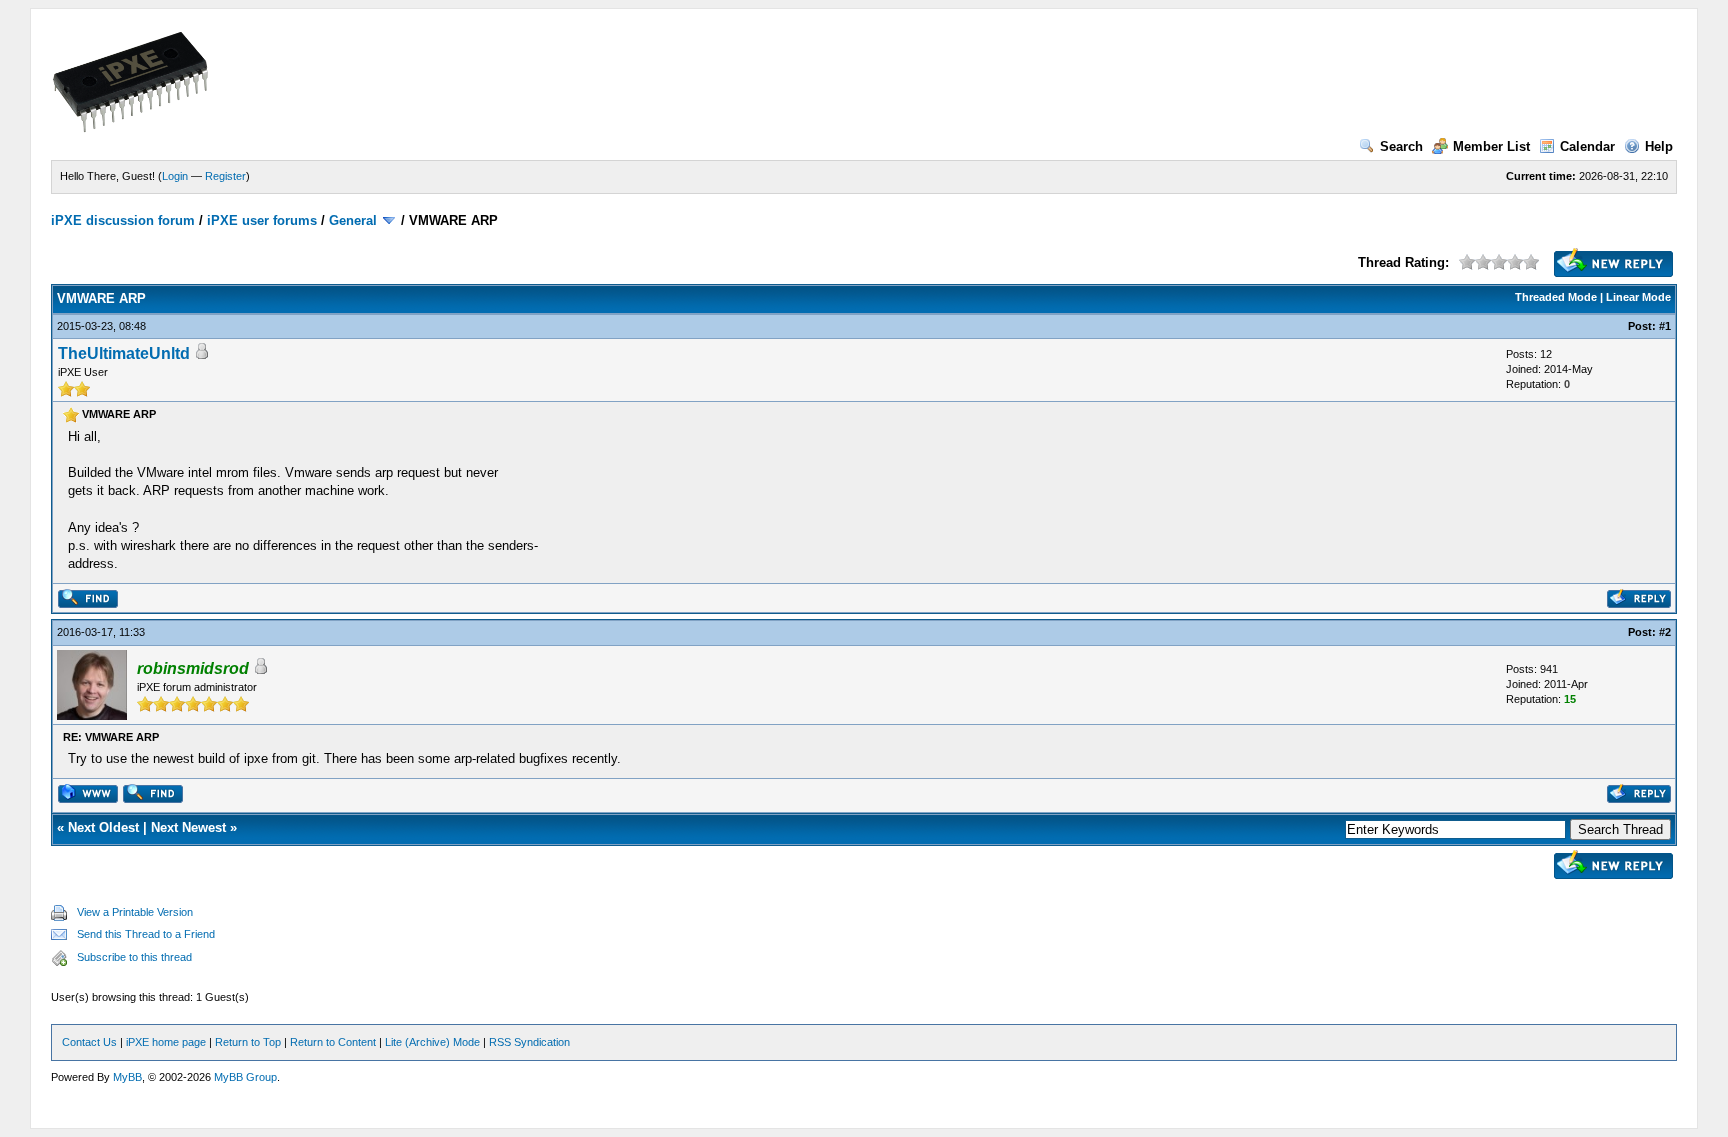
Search (1401, 146)
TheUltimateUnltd (124, 353)
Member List (1491, 146)
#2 (1665, 632)
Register (225, 176)
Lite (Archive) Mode (432, 1042)
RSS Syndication (529, 1042)
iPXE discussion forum (123, 220)
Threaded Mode (1556, 297)
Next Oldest (103, 827)
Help (1659, 146)
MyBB (127, 1077)
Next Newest (188, 827)
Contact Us (89, 1042)
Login (175, 176)
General (353, 220)
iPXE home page (166, 1042)
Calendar (1587, 146)
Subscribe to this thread (134, 957)
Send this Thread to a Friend (146, 934)
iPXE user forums (262, 220)
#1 (1665, 326)
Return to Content (333, 1042)
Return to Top (248, 1042)
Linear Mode (1638, 297)
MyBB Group (245, 1077)
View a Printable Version (135, 912)
